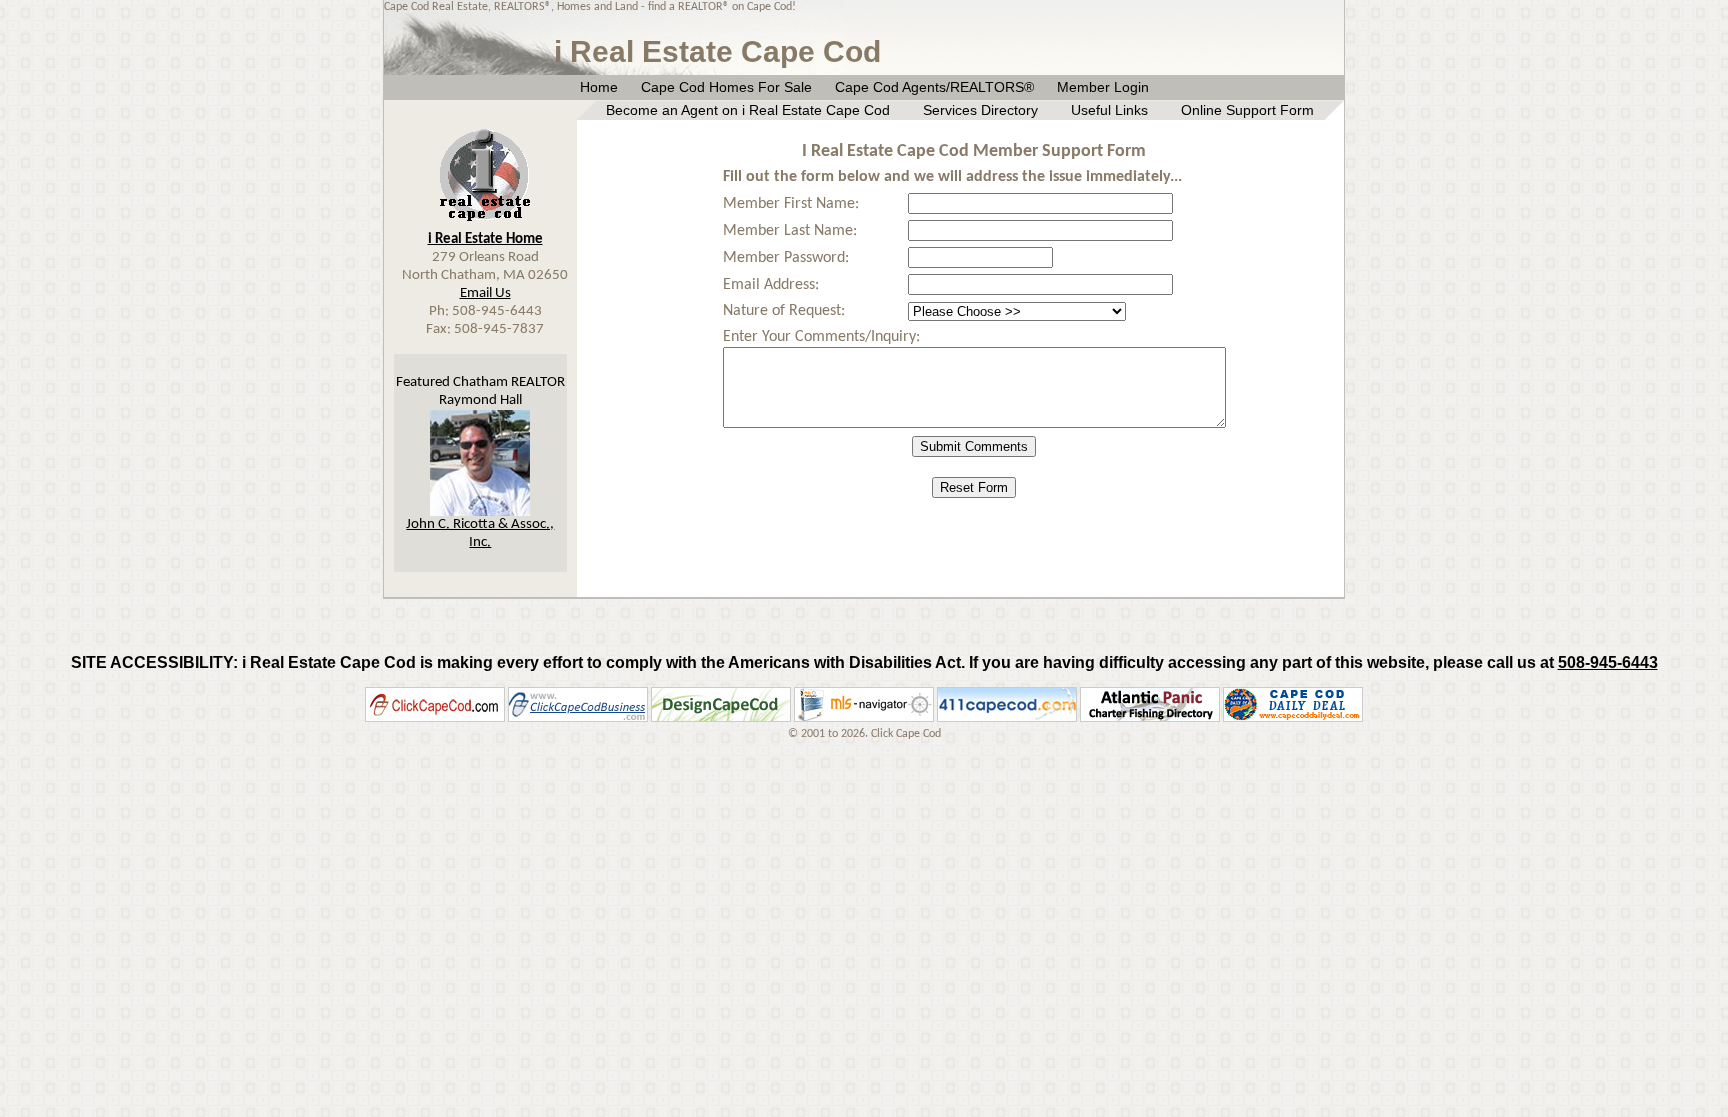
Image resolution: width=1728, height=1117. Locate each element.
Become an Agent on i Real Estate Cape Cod (748, 110)
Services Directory (980, 110)
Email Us (485, 293)
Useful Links (1109, 110)
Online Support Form (1247, 110)
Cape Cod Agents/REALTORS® (934, 87)
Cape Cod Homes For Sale (726, 87)
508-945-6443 (1608, 662)
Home (599, 87)
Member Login (1103, 87)
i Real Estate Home (485, 239)
